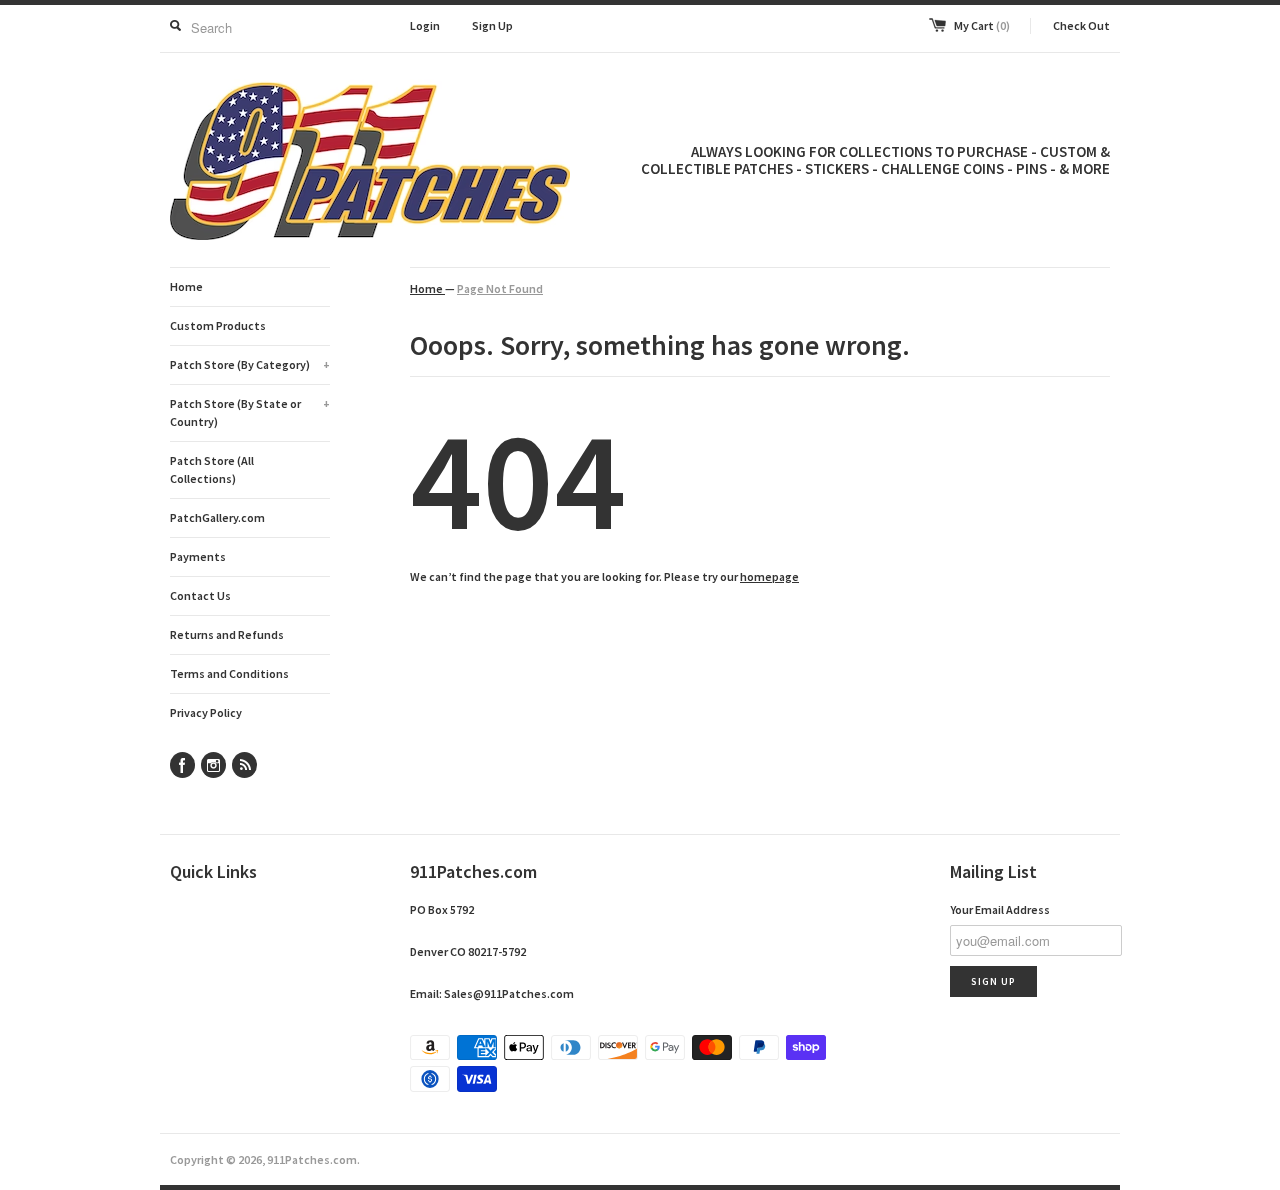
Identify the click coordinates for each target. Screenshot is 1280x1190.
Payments (198, 556)
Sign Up (492, 25)
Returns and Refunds (227, 634)
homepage (769, 576)
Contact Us (200, 595)
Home (186, 286)
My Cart (982, 25)
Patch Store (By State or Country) (250, 412)
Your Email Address (1000, 909)
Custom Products (218, 325)
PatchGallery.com (217, 517)
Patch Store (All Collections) (212, 469)
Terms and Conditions (229, 673)
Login (425, 25)
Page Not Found (500, 288)
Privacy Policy (206, 712)
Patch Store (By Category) (250, 364)
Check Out (1081, 25)
